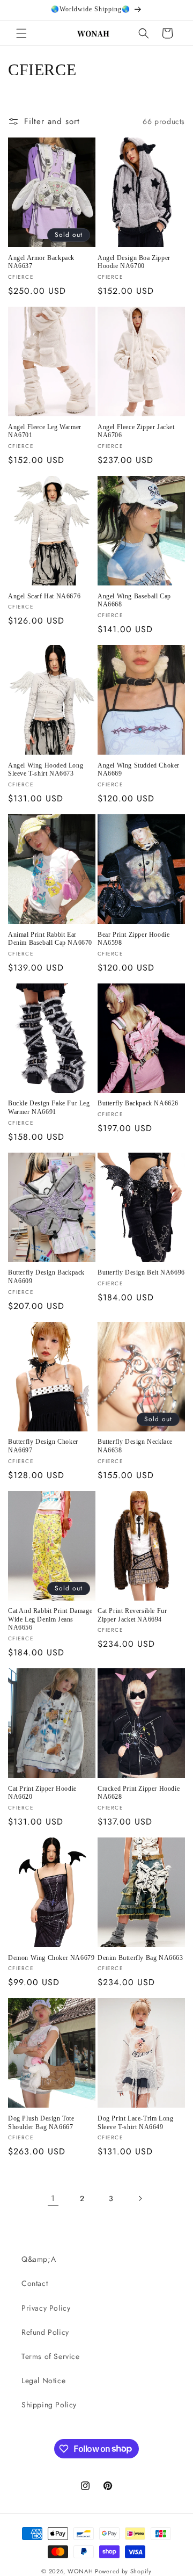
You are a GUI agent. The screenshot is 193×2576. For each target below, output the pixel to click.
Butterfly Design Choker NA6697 (43, 1446)
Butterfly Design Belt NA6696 (141, 1272)
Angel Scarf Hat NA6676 (44, 596)
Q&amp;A (39, 2259)
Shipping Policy (49, 2405)
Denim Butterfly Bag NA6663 (140, 1958)
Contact (35, 2283)
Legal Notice (43, 2380)
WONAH (80, 2571)
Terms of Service (51, 2356)
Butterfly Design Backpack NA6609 (46, 1277)
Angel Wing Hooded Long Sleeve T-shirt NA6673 (46, 770)
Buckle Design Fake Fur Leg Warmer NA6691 (49, 1108)
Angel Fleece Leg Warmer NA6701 (45, 431)
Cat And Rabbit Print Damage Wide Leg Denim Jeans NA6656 (50, 1619)
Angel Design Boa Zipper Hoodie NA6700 (134, 262)
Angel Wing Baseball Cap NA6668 (134, 600)
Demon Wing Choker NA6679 (51, 1958)
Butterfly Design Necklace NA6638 (135, 1446)
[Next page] (140, 2198)
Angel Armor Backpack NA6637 (41, 262)
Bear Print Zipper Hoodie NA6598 (133, 939)
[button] (21, 33)
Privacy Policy (46, 2308)
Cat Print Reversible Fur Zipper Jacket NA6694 (132, 1615)
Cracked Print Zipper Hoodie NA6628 (139, 1793)
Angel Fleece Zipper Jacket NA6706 (136, 431)
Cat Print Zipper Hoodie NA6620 (42, 1793)
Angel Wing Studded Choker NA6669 (139, 770)
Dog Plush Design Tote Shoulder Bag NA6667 (41, 2123)
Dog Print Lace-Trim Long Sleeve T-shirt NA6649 (135, 2123)
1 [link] (53, 2198)
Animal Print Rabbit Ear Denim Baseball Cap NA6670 (50, 939)
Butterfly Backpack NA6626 (138, 1103)
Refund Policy (45, 2332)
